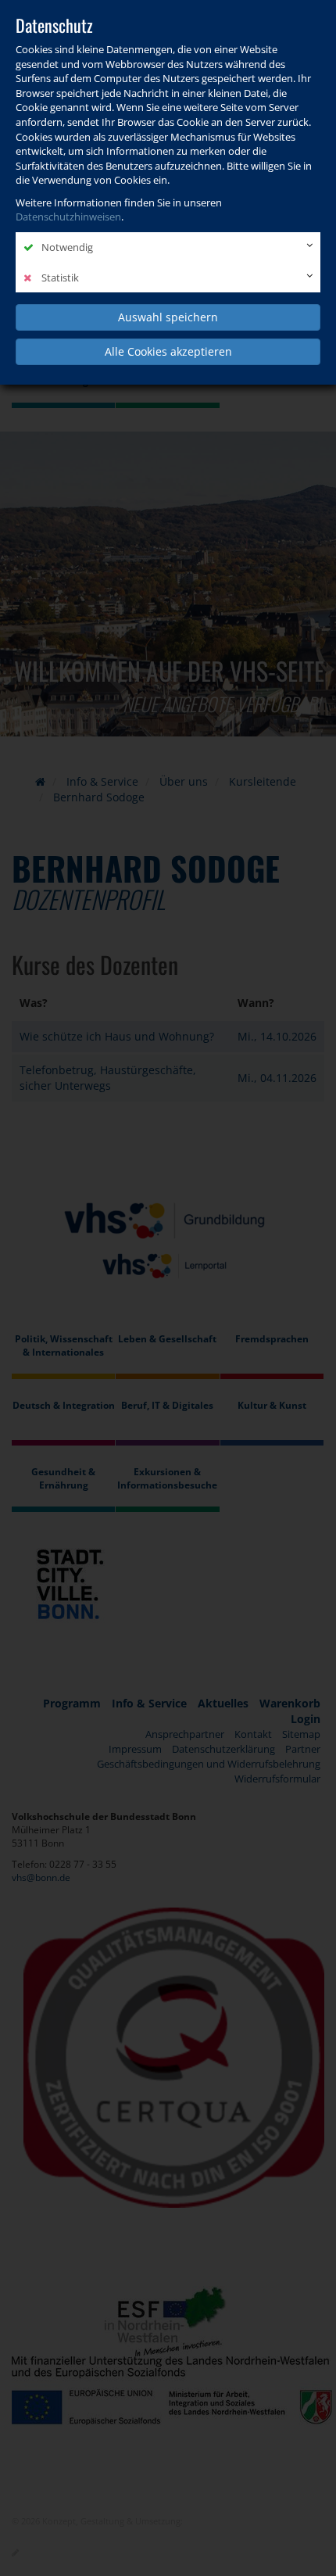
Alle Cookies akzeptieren (168, 351)
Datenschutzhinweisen (68, 217)
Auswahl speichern (168, 317)
